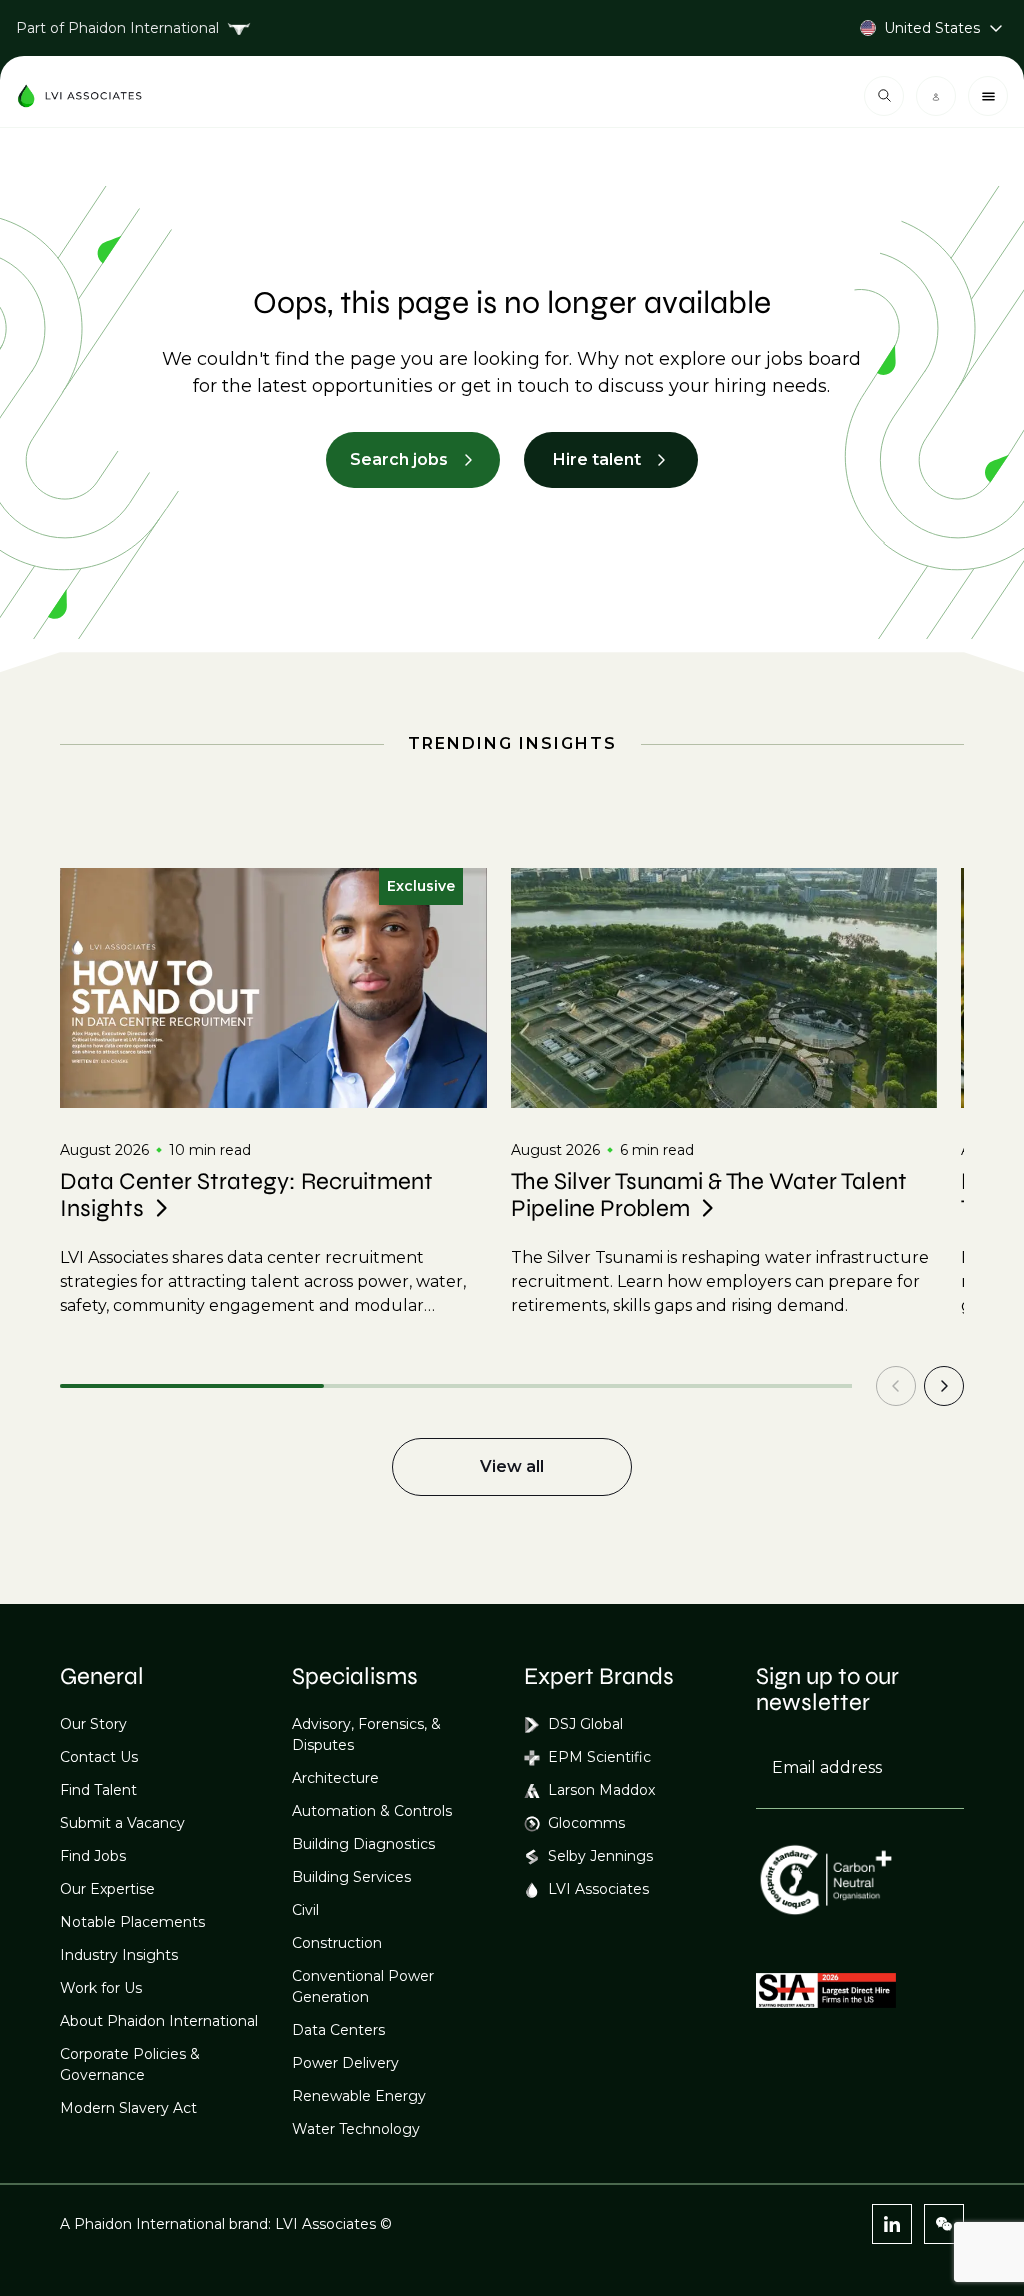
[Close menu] (988, 96)
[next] (944, 1386)
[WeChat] (944, 2224)
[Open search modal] (884, 96)
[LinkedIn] (892, 2224)
